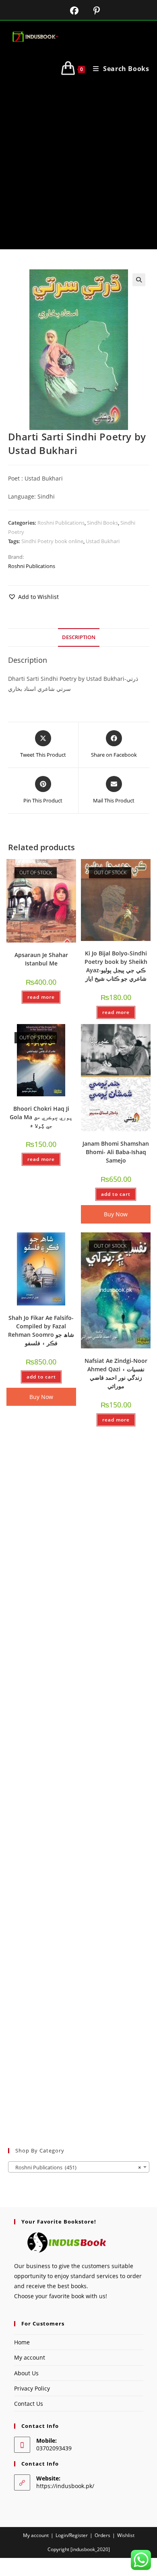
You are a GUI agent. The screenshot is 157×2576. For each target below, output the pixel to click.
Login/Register (72, 2535)
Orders (102, 2535)
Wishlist (126, 2535)
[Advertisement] (78, 167)
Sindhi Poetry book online (52, 541)
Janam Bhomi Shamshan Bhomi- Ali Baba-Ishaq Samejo (116, 1152)
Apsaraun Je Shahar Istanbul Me (41, 959)
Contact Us (29, 2404)
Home (22, 2342)
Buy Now (116, 1214)
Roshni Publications (61, 523)
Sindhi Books (102, 523)
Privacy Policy (32, 2388)
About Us (26, 2373)
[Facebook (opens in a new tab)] (69, 11)
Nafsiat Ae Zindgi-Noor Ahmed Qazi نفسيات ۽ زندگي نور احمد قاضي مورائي (116, 1373)
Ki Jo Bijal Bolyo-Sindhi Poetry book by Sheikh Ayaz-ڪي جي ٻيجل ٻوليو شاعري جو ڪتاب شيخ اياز (116, 966)
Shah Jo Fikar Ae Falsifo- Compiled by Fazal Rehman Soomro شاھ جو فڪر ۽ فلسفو (41, 1330)
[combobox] (79, 2167)
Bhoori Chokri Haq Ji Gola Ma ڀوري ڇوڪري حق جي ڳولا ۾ (41, 1117)
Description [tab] (79, 637)
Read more (41, 997)
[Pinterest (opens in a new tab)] (90, 11)
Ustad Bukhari (103, 541)
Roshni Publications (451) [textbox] (76, 2167)
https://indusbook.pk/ (65, 2486)
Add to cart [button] (116, 1194)
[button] (139, 280)
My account (30, 2357)
